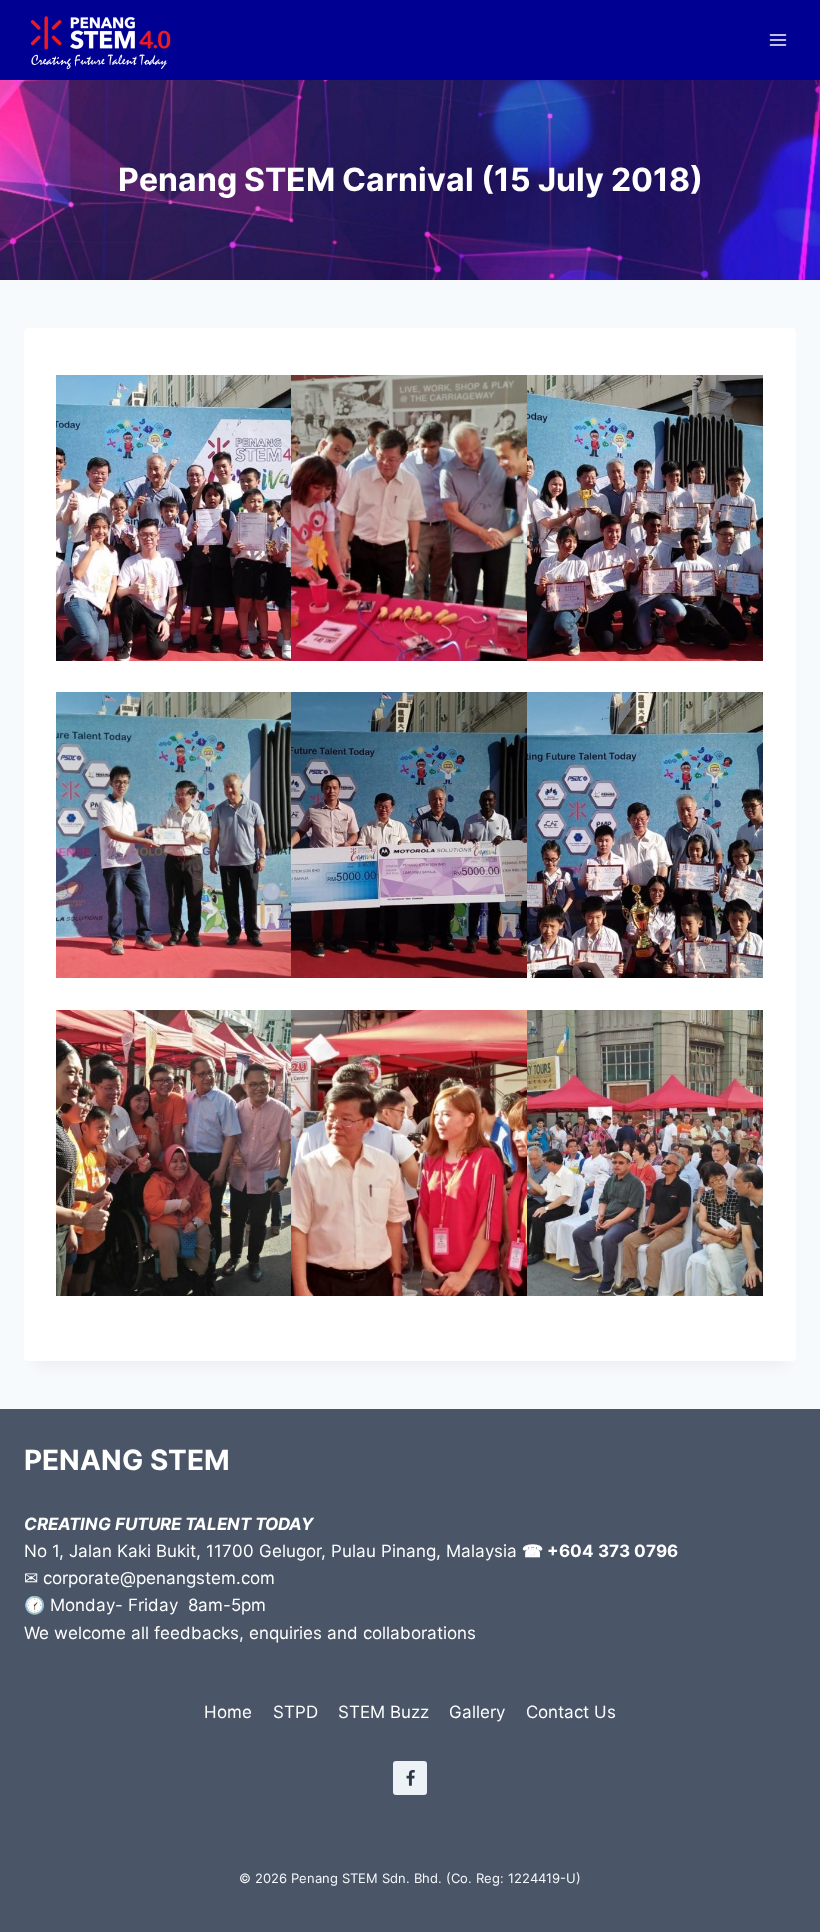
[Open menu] (777, 39)
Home (228, 1712)
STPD (295, 1712)
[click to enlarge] (174, 518)
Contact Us (571, 1712)
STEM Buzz (383, 1712)
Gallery (477, 1712)
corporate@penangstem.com (159, 1578)
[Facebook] (410, 1778)
